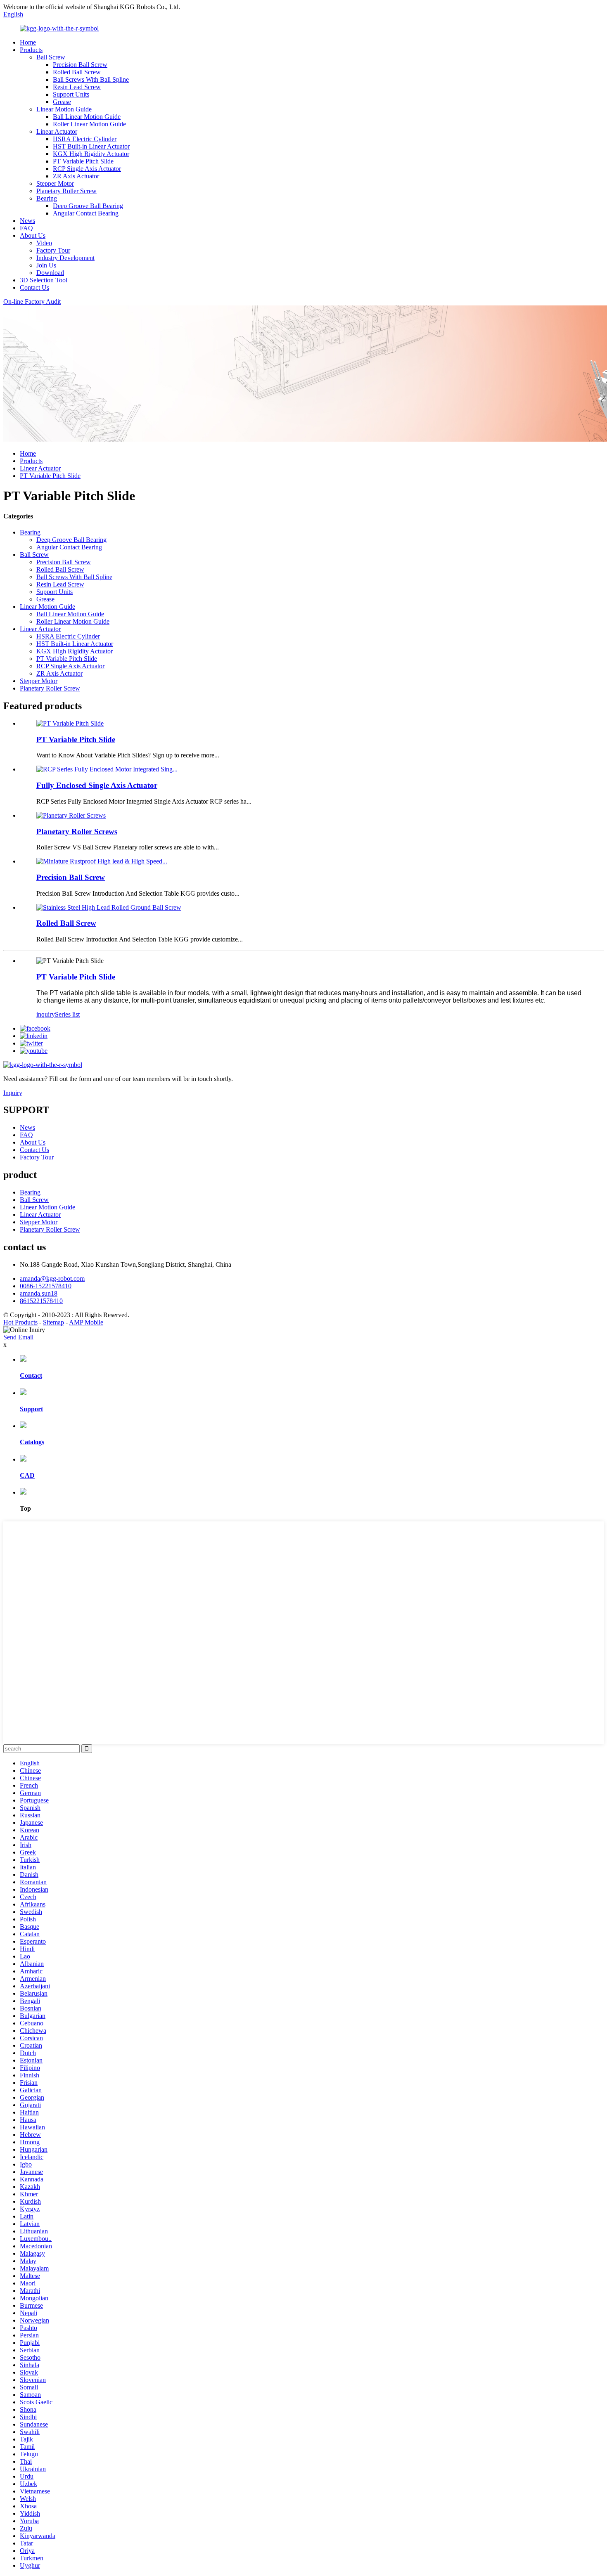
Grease (62, 102)
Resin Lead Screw (77, 87)
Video (44, 243)
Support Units (71, 94)
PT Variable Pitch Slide (83, 161)
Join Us (46, 265)
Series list (67, 1014)
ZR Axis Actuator (76, 176)
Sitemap (53, 1322)
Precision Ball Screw (80, 65)
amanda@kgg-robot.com (52, 1279)
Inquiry (13, 1093)
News (27, 221)
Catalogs (32, 1442)
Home (28, 42)
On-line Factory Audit (32, 302)
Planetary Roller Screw (66, 191)
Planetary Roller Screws (77, 831)
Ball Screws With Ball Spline (91, 79)
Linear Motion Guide (64, 109)
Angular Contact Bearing (86, 213)
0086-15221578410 (46, 1286)
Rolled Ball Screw (77, 72)
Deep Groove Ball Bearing (88, 206)
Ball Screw (51, 57)
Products (31, 50)
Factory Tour (53, 250)
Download (50, 273)
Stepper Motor (55, 183)
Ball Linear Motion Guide (87, 117)
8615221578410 (41, 1301)
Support (31, 1409)
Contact (31, 1376)
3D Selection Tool (44, 280)
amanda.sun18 (39, 1293)
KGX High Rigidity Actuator (91, 154)
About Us (33, 235)
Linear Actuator (57, 131)
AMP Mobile (86, 1322)
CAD (27, 1475)
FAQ (26, 228)
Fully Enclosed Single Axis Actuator (97, 785)
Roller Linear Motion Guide (89, 124)
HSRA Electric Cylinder (85, 139)
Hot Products (20, 1322)
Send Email (18, 1337)
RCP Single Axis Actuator (87, 169)
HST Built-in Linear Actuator (91, 146)
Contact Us (34, 287)
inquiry (46, 1014)
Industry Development (65, 258)
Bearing (47, 198)
